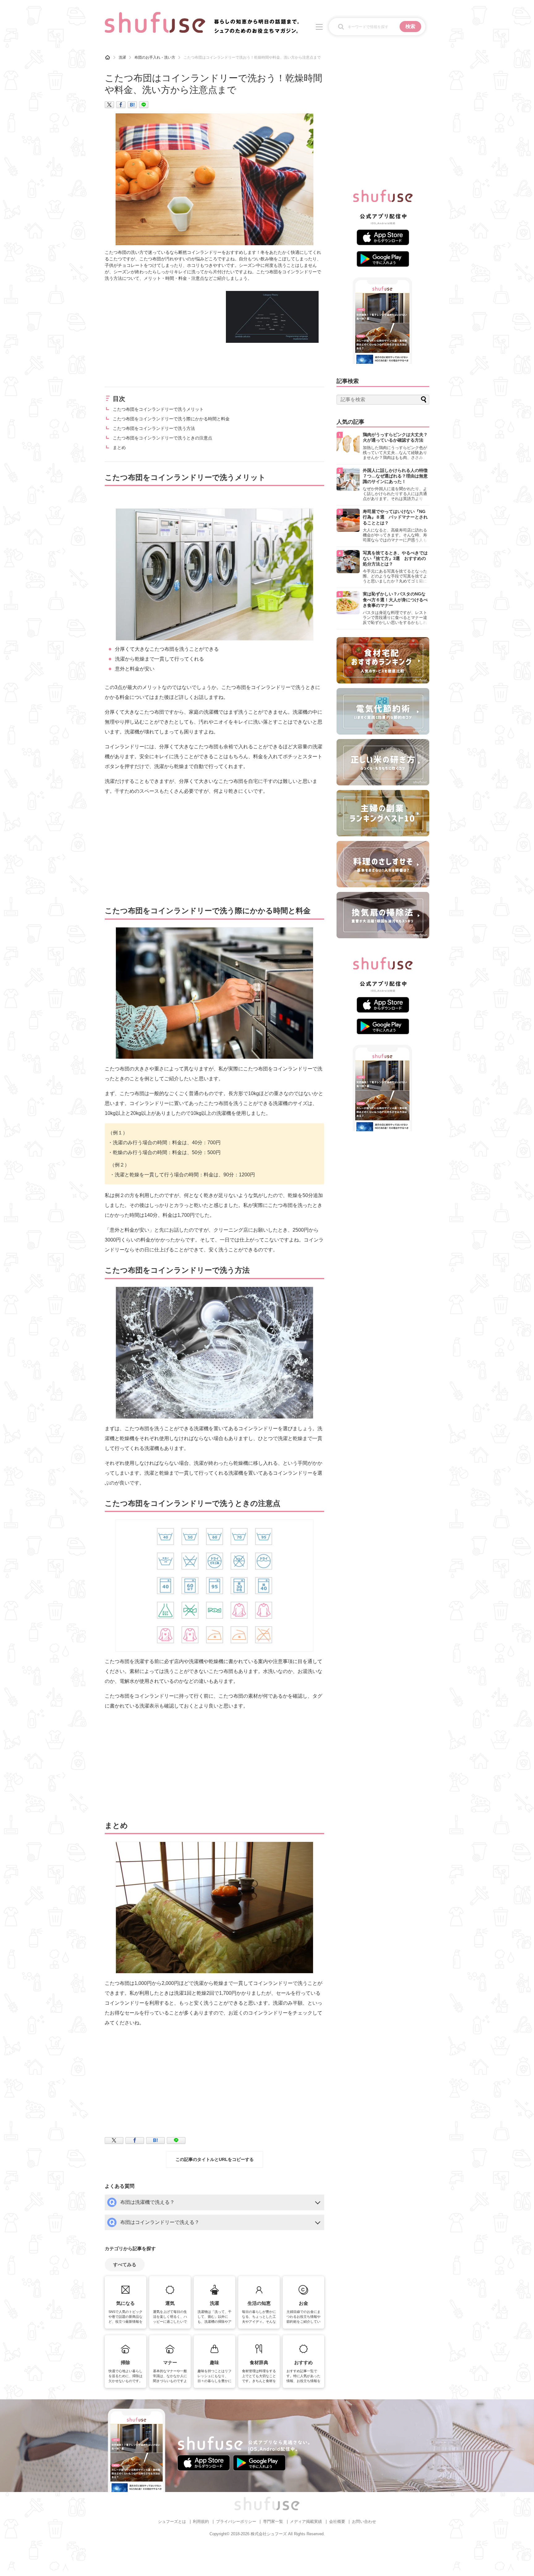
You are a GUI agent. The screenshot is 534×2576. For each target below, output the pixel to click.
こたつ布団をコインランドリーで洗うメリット (158, 409)
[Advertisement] (157, 334)
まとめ (119, 448)
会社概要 (337, 2521)
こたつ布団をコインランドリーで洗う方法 (154, 428)
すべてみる (125, 2265)
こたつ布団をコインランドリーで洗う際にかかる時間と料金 (171, 419)
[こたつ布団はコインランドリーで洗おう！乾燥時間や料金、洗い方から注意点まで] (132, 105)
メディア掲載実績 (306, 2521)
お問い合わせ (364, 2521)
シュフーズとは (172, 2521)
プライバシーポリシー (236, 2521)
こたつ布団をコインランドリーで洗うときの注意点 (163, 438)
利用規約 (201, 2521)
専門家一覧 (273, 2521)
